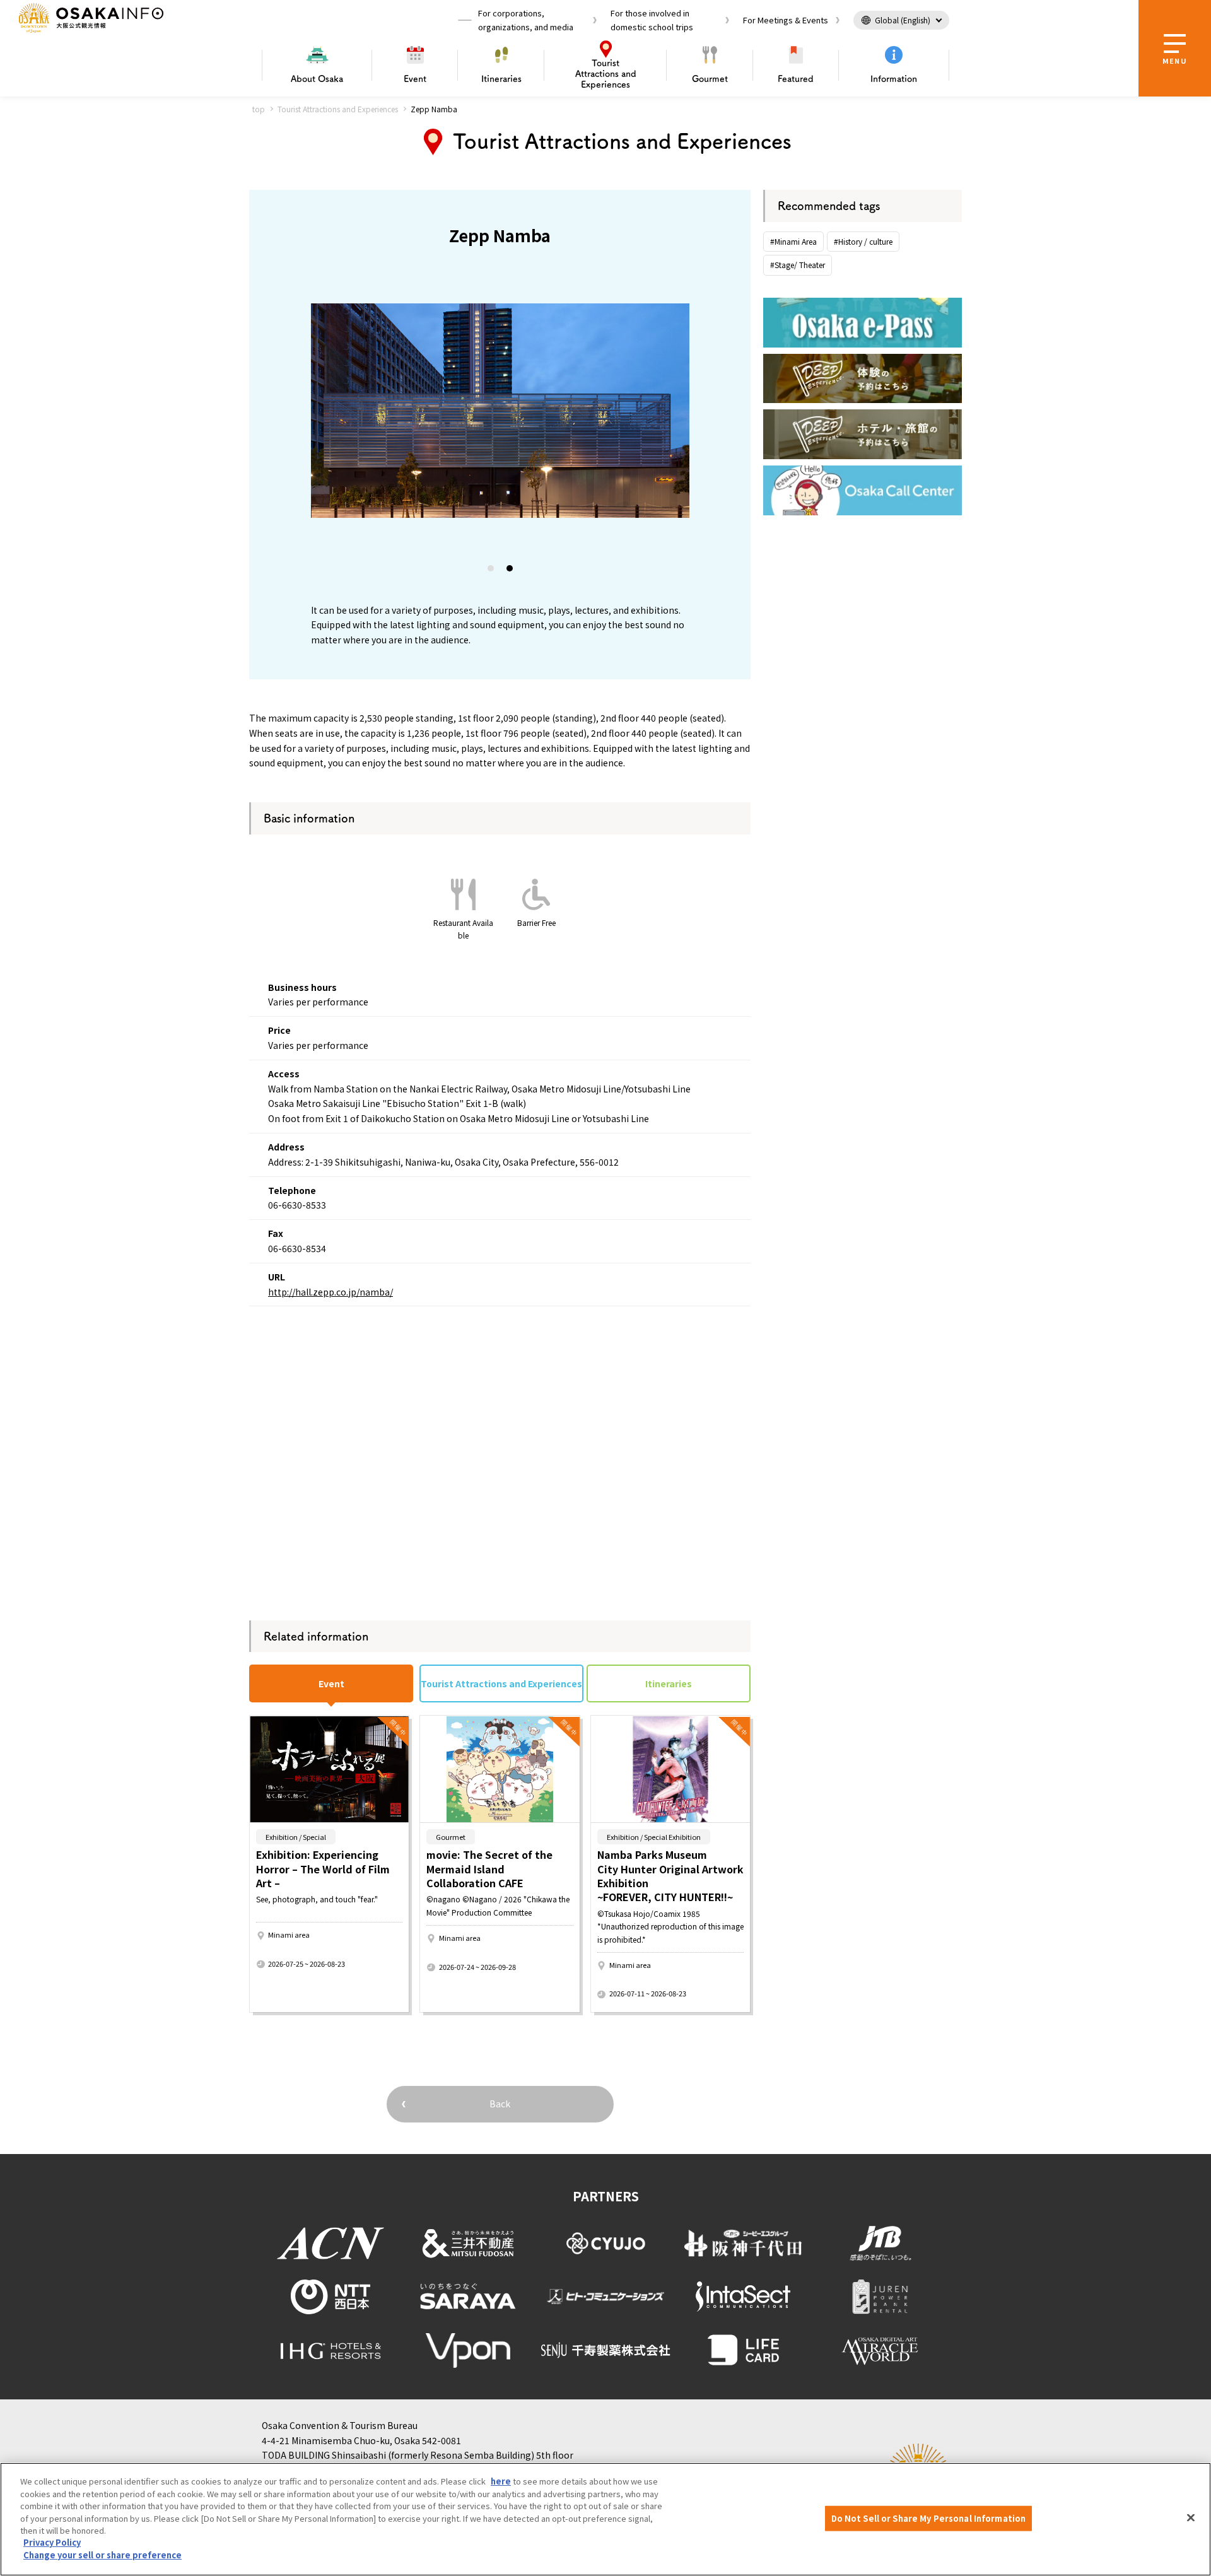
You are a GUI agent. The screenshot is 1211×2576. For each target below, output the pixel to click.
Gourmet (710, 79)
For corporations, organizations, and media (526, 20)
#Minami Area (793, 241)
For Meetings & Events (786, 20)
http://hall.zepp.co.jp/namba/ (331, 1292)
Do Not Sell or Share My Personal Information (929, 2518)
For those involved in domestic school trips (652, 20)
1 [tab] (491, 571)
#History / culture (863, 241)
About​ (317, 79)
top (259, 109)
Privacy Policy (52, 2543)
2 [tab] (510, 571)
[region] (605, 2519)
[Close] (1191, 2518)
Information (894, 79)
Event (415, 79)
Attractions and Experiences (606, 74)
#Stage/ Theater (798, 265)
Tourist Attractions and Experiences (338, 109)
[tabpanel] (399, 411)
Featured (796, 79)
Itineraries (501, 79)
